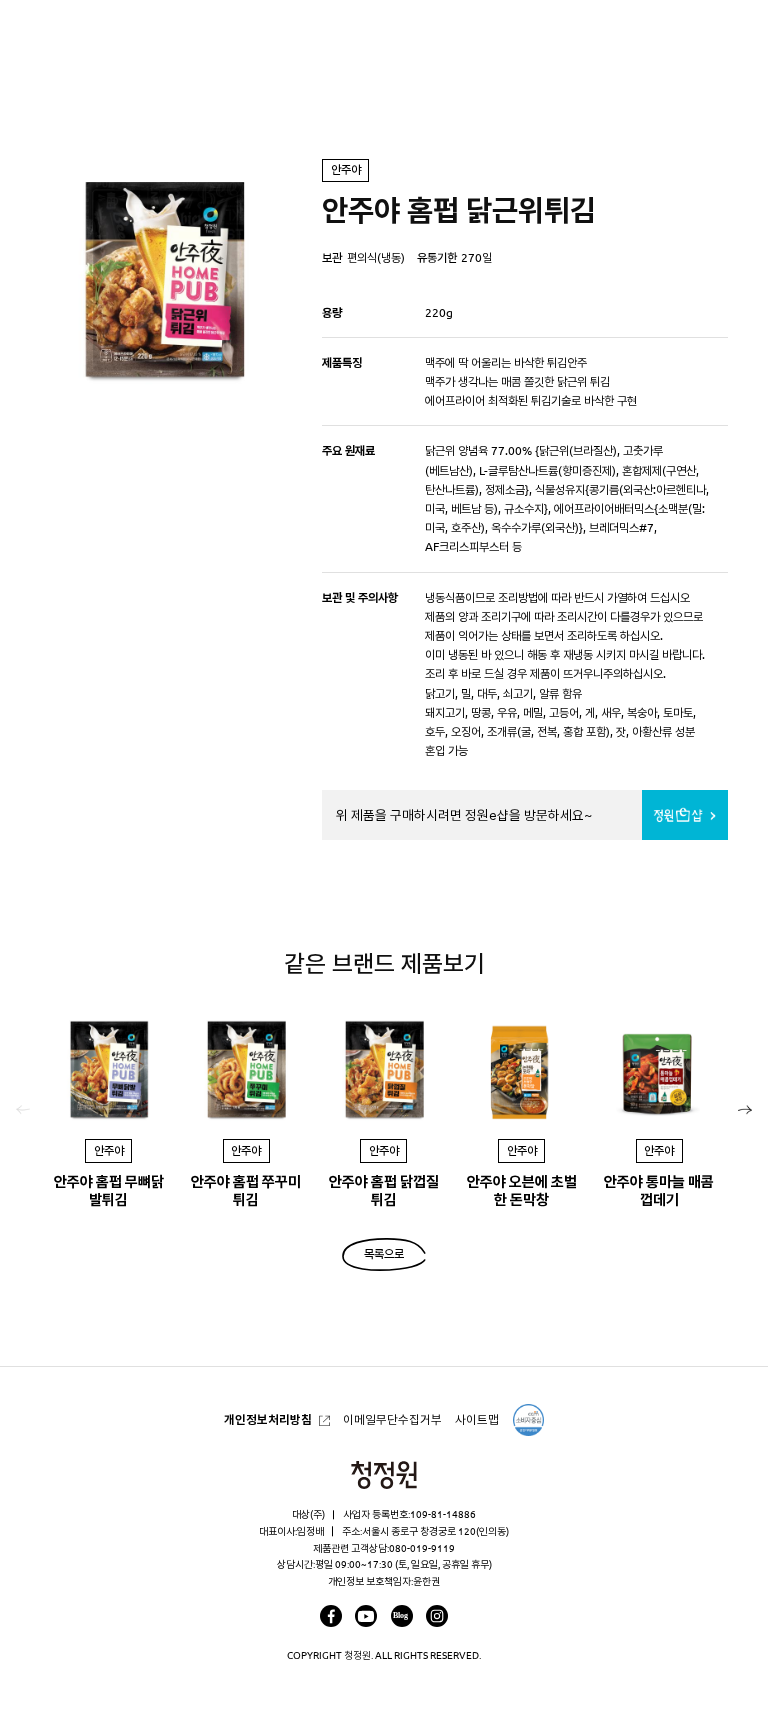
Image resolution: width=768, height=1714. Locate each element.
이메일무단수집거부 (392, 1419)
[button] (745, 1110)
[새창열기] (331, 1616)
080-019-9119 (422, 1548)
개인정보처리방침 (268, 1419)
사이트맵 (477, 1419)
